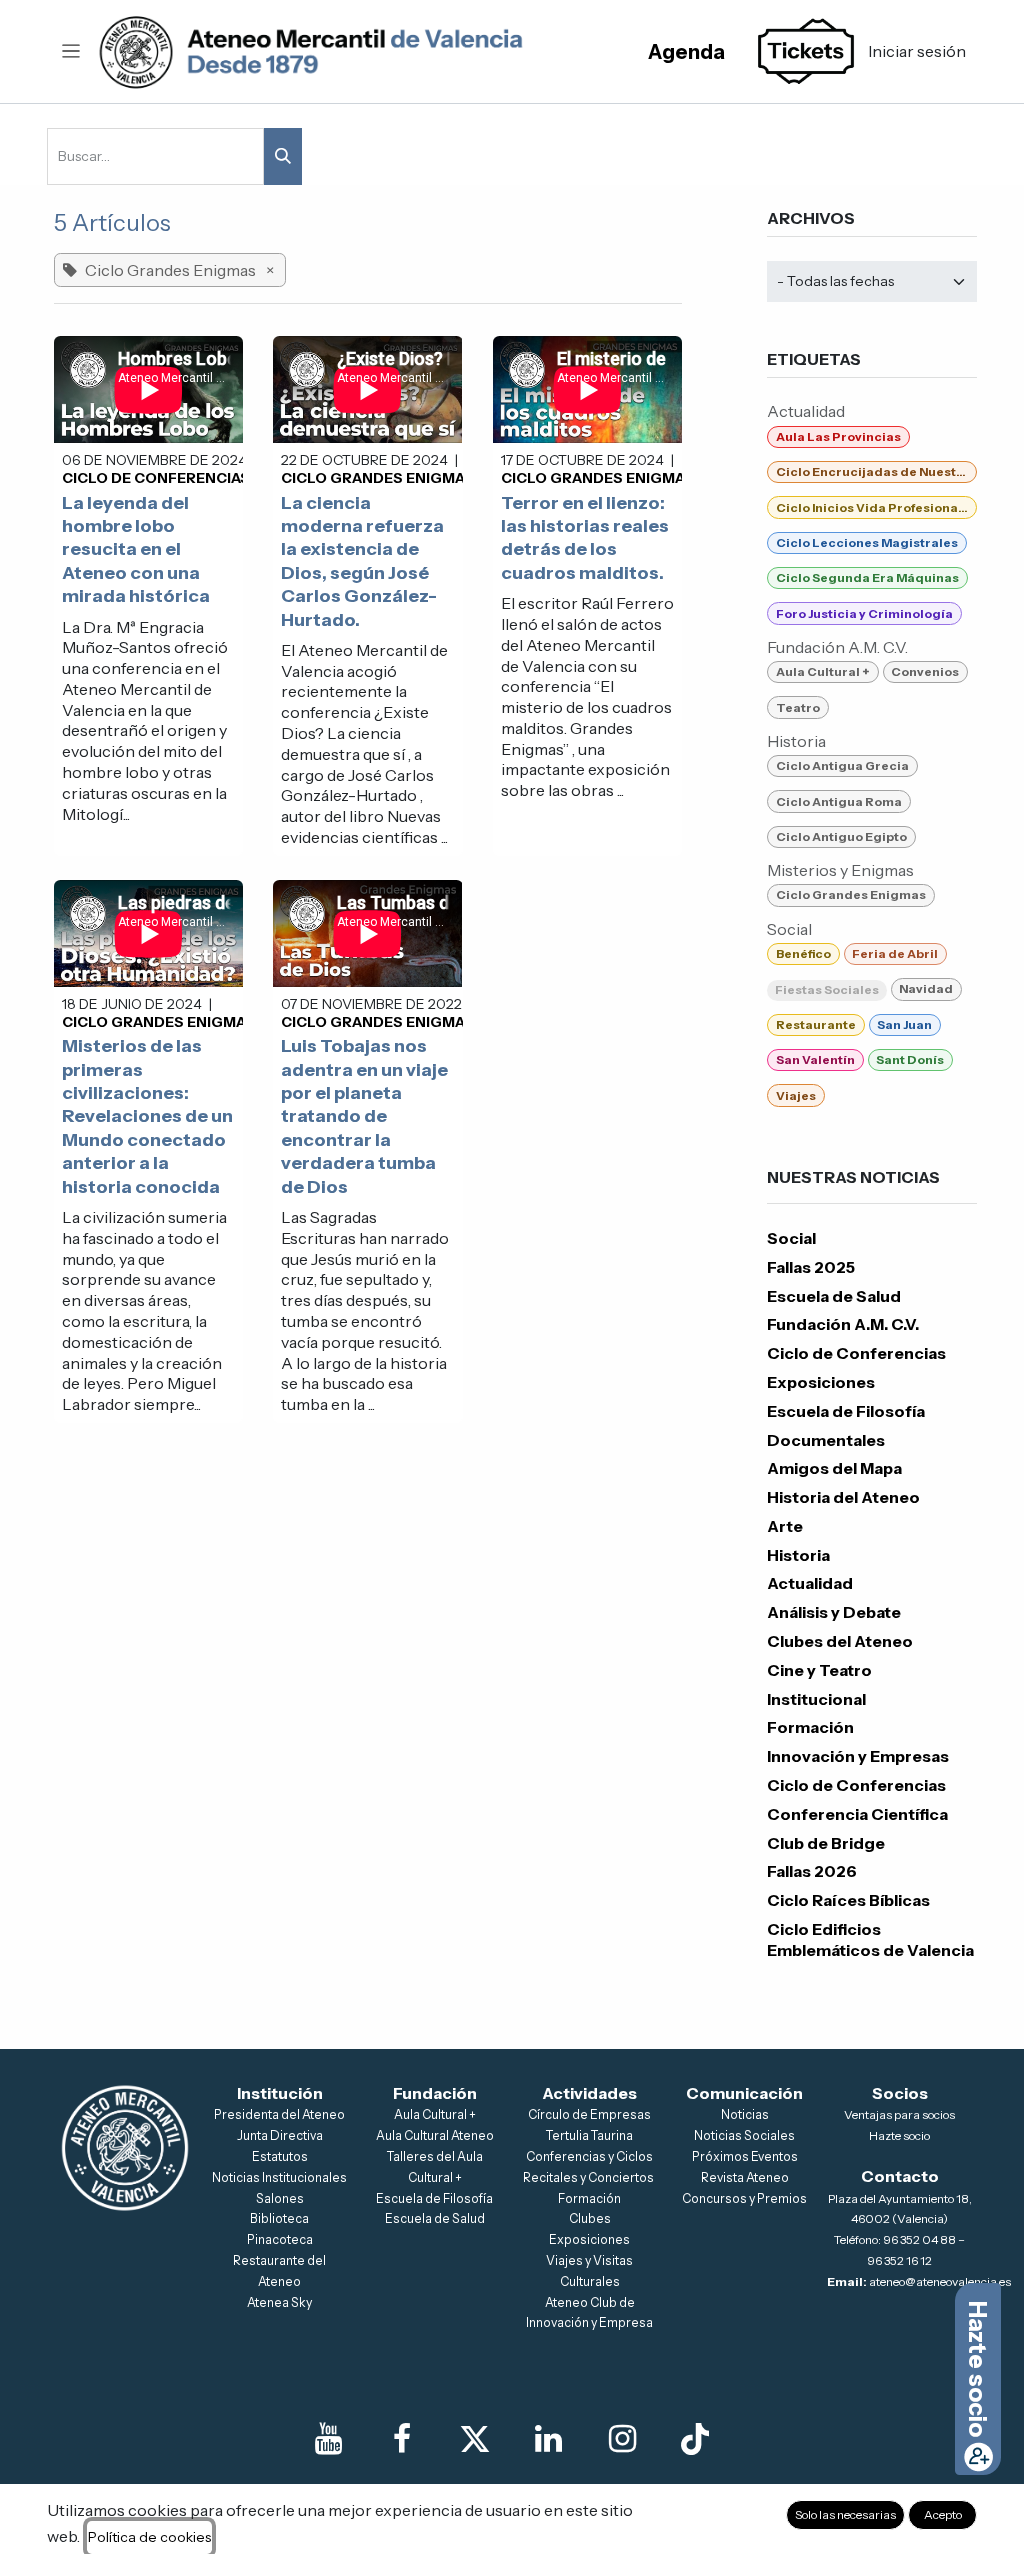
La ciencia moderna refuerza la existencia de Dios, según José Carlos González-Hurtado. (362, 561)
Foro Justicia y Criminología (864, 613)
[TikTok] (695, 2439)
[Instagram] (622, 2439)
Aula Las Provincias (838, 436)
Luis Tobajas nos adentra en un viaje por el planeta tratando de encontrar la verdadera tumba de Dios (364, 1116)
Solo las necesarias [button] (845, 2514)
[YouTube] (329, 2439)
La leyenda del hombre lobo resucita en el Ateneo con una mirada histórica (136, 550)
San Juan (904, 1024)
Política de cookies (149, 2537)
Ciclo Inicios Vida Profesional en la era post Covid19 (876, 507)
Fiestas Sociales (827, 989)
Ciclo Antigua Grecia (842, 765)
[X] (475, 2439)
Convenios (925, 671)
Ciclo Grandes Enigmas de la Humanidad (447, 478)
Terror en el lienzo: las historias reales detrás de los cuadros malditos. (585, 538)
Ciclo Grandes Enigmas (851, 894)
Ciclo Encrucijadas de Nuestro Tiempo (876, 471)
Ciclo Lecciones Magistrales (867, 542)
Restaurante (816, 1024)
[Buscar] (283, 156)
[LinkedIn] (549, 2439)
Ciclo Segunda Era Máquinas (867, 577)
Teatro (798, 707)
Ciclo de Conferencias (156, 478)
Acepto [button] (943, 2514)
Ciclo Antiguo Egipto (841, 836)
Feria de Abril (895, 953)
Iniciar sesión (917, 51)
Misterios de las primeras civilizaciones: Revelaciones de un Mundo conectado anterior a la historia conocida (147, 1116)
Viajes (796, 1095)
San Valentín (815, 1059)
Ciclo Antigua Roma (839, 801)
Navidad (926, 988)
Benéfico (803, 953)
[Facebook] (402, 2439)
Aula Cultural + (823, 671)
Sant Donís (910, 1059)
